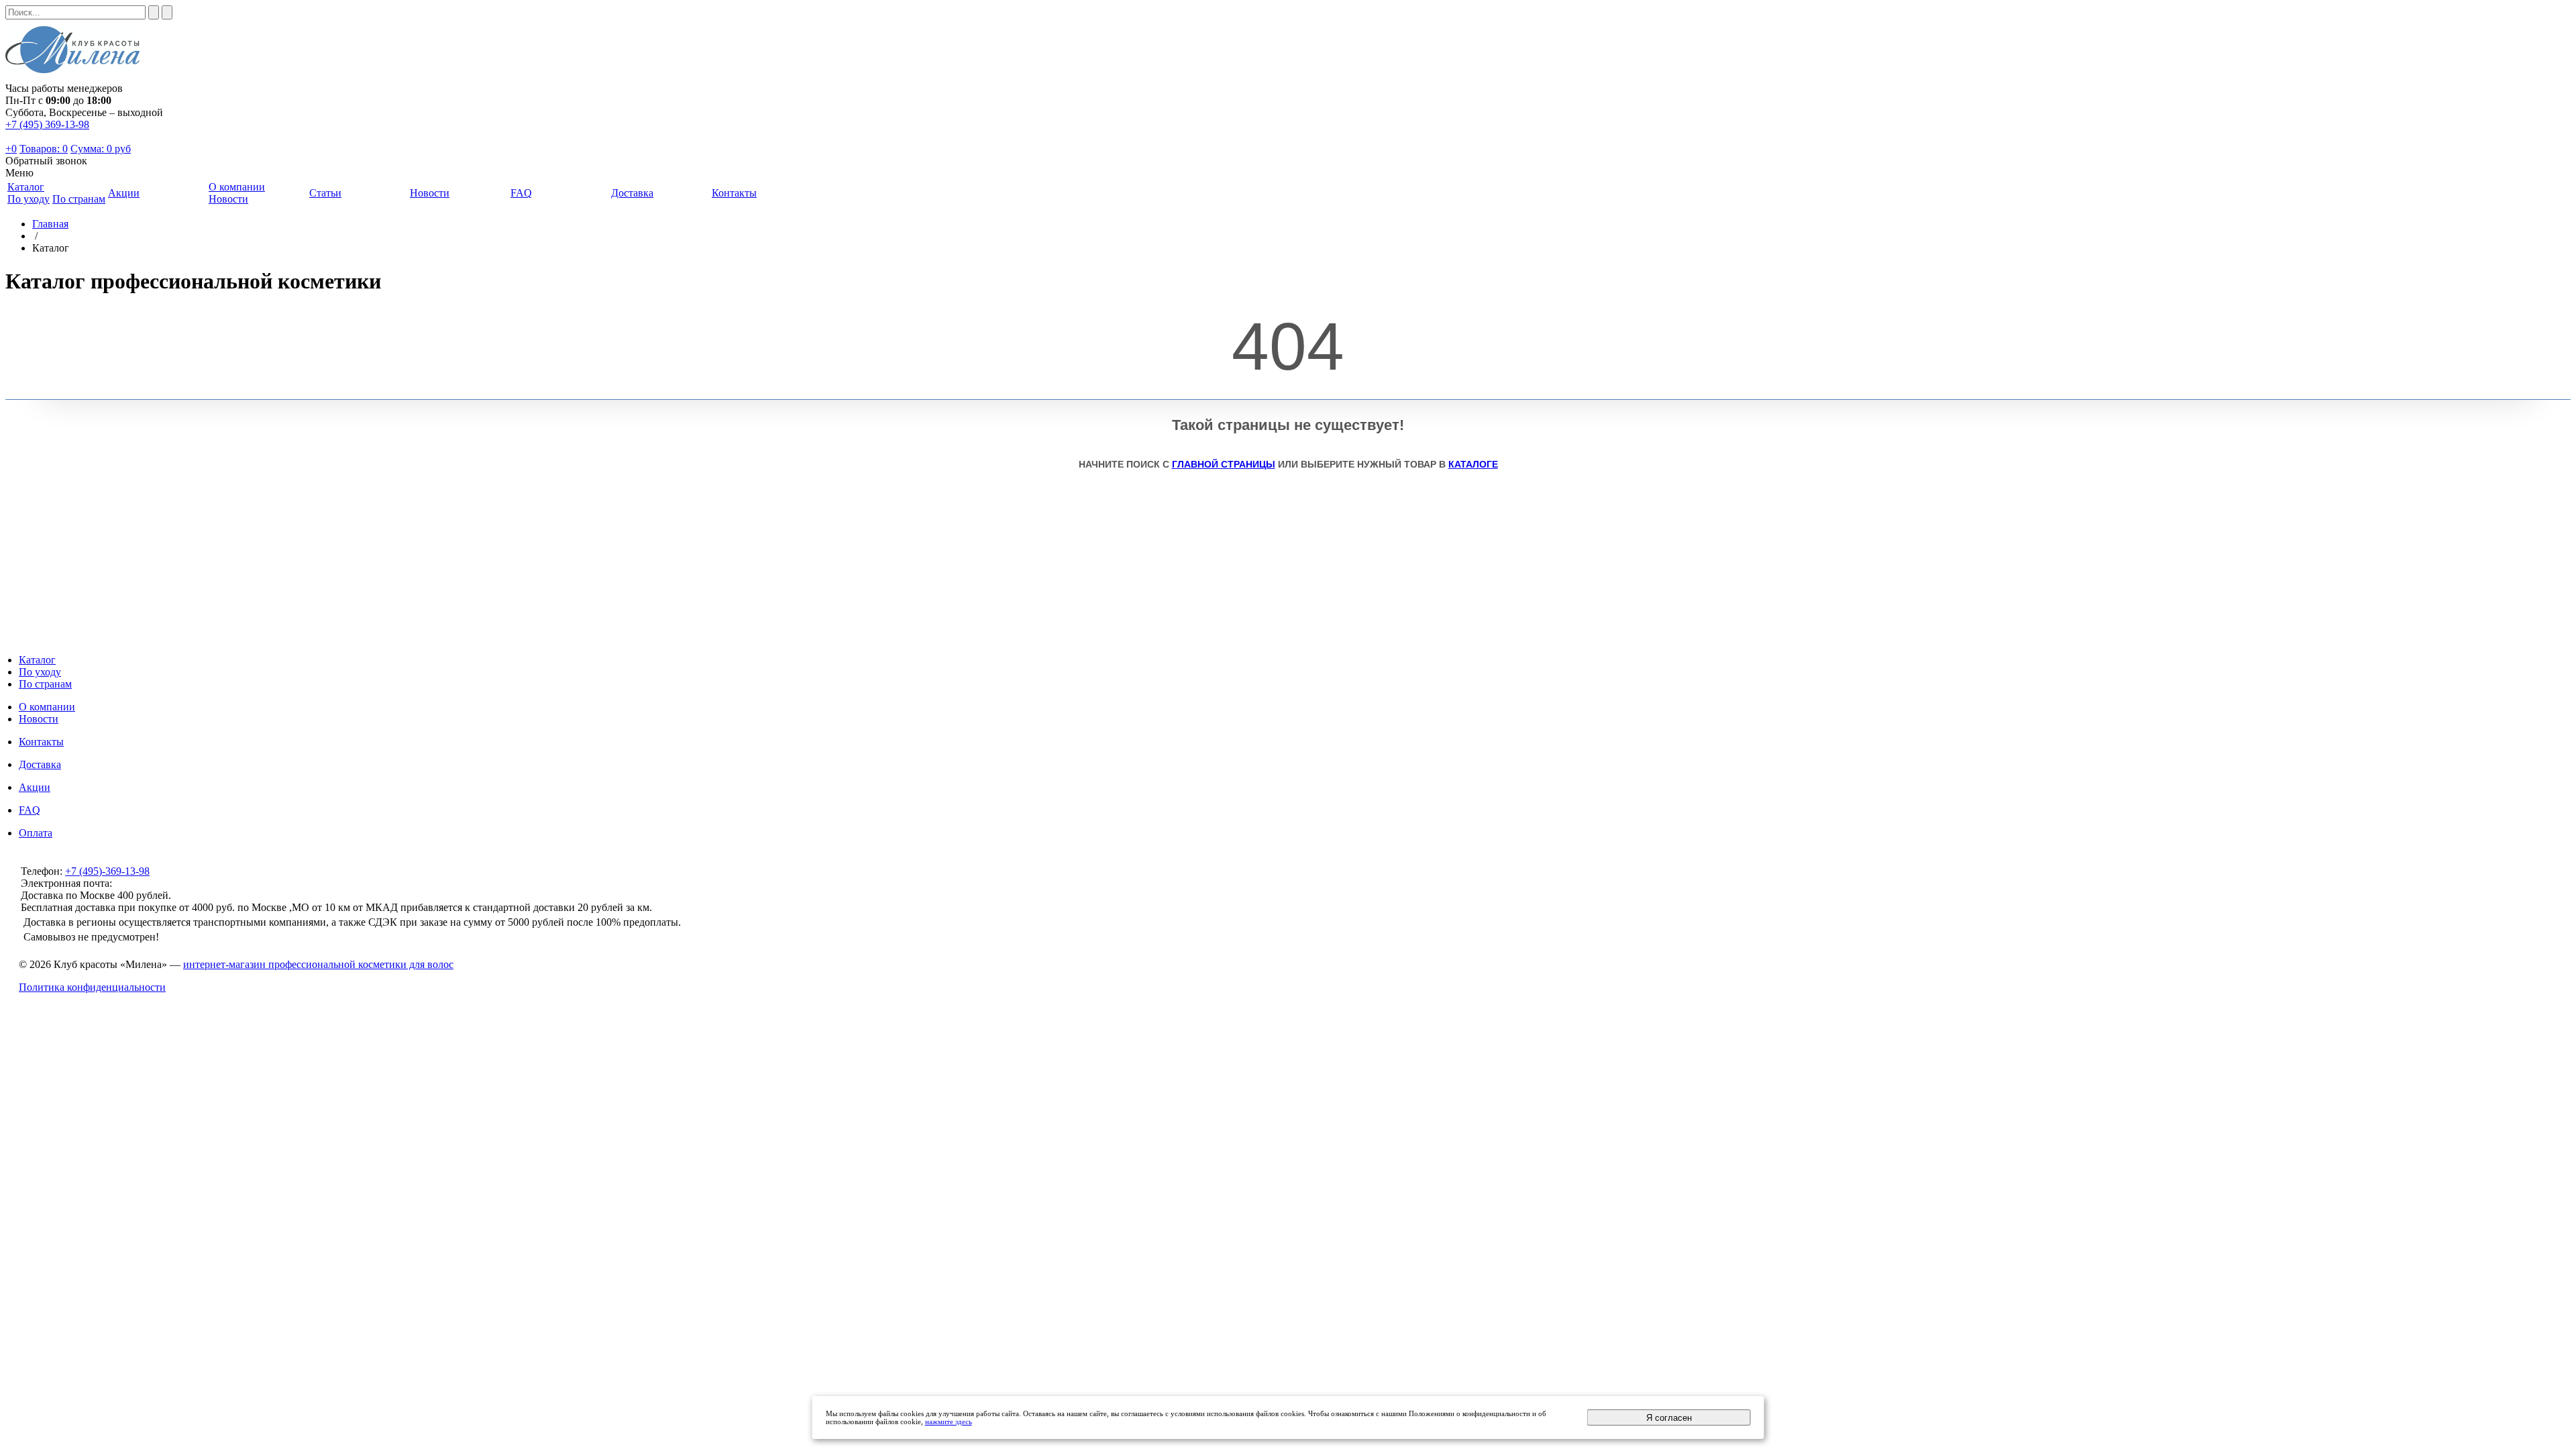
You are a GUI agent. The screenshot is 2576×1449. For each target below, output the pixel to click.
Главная (50, 224)
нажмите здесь (949, 1421)
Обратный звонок (46, 161)
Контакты (41, 742)
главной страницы (1224, 464)
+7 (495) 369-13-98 (47, 124)
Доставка (40, 764)
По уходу (29, 199)
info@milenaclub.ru (157, 883)
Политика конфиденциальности (92, 987)
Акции (35, 787)
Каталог (37, 660)
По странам (79, 199)
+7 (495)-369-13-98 (107, 871)
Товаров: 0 (44, 149)
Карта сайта (1288, 1010)
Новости (228, 199)
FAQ (30, 810)
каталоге (1473, 464)
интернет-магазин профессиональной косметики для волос (318, 964)
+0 (11, 149)
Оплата (36, 833)
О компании (47, 707)
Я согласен (1669, 1418)
